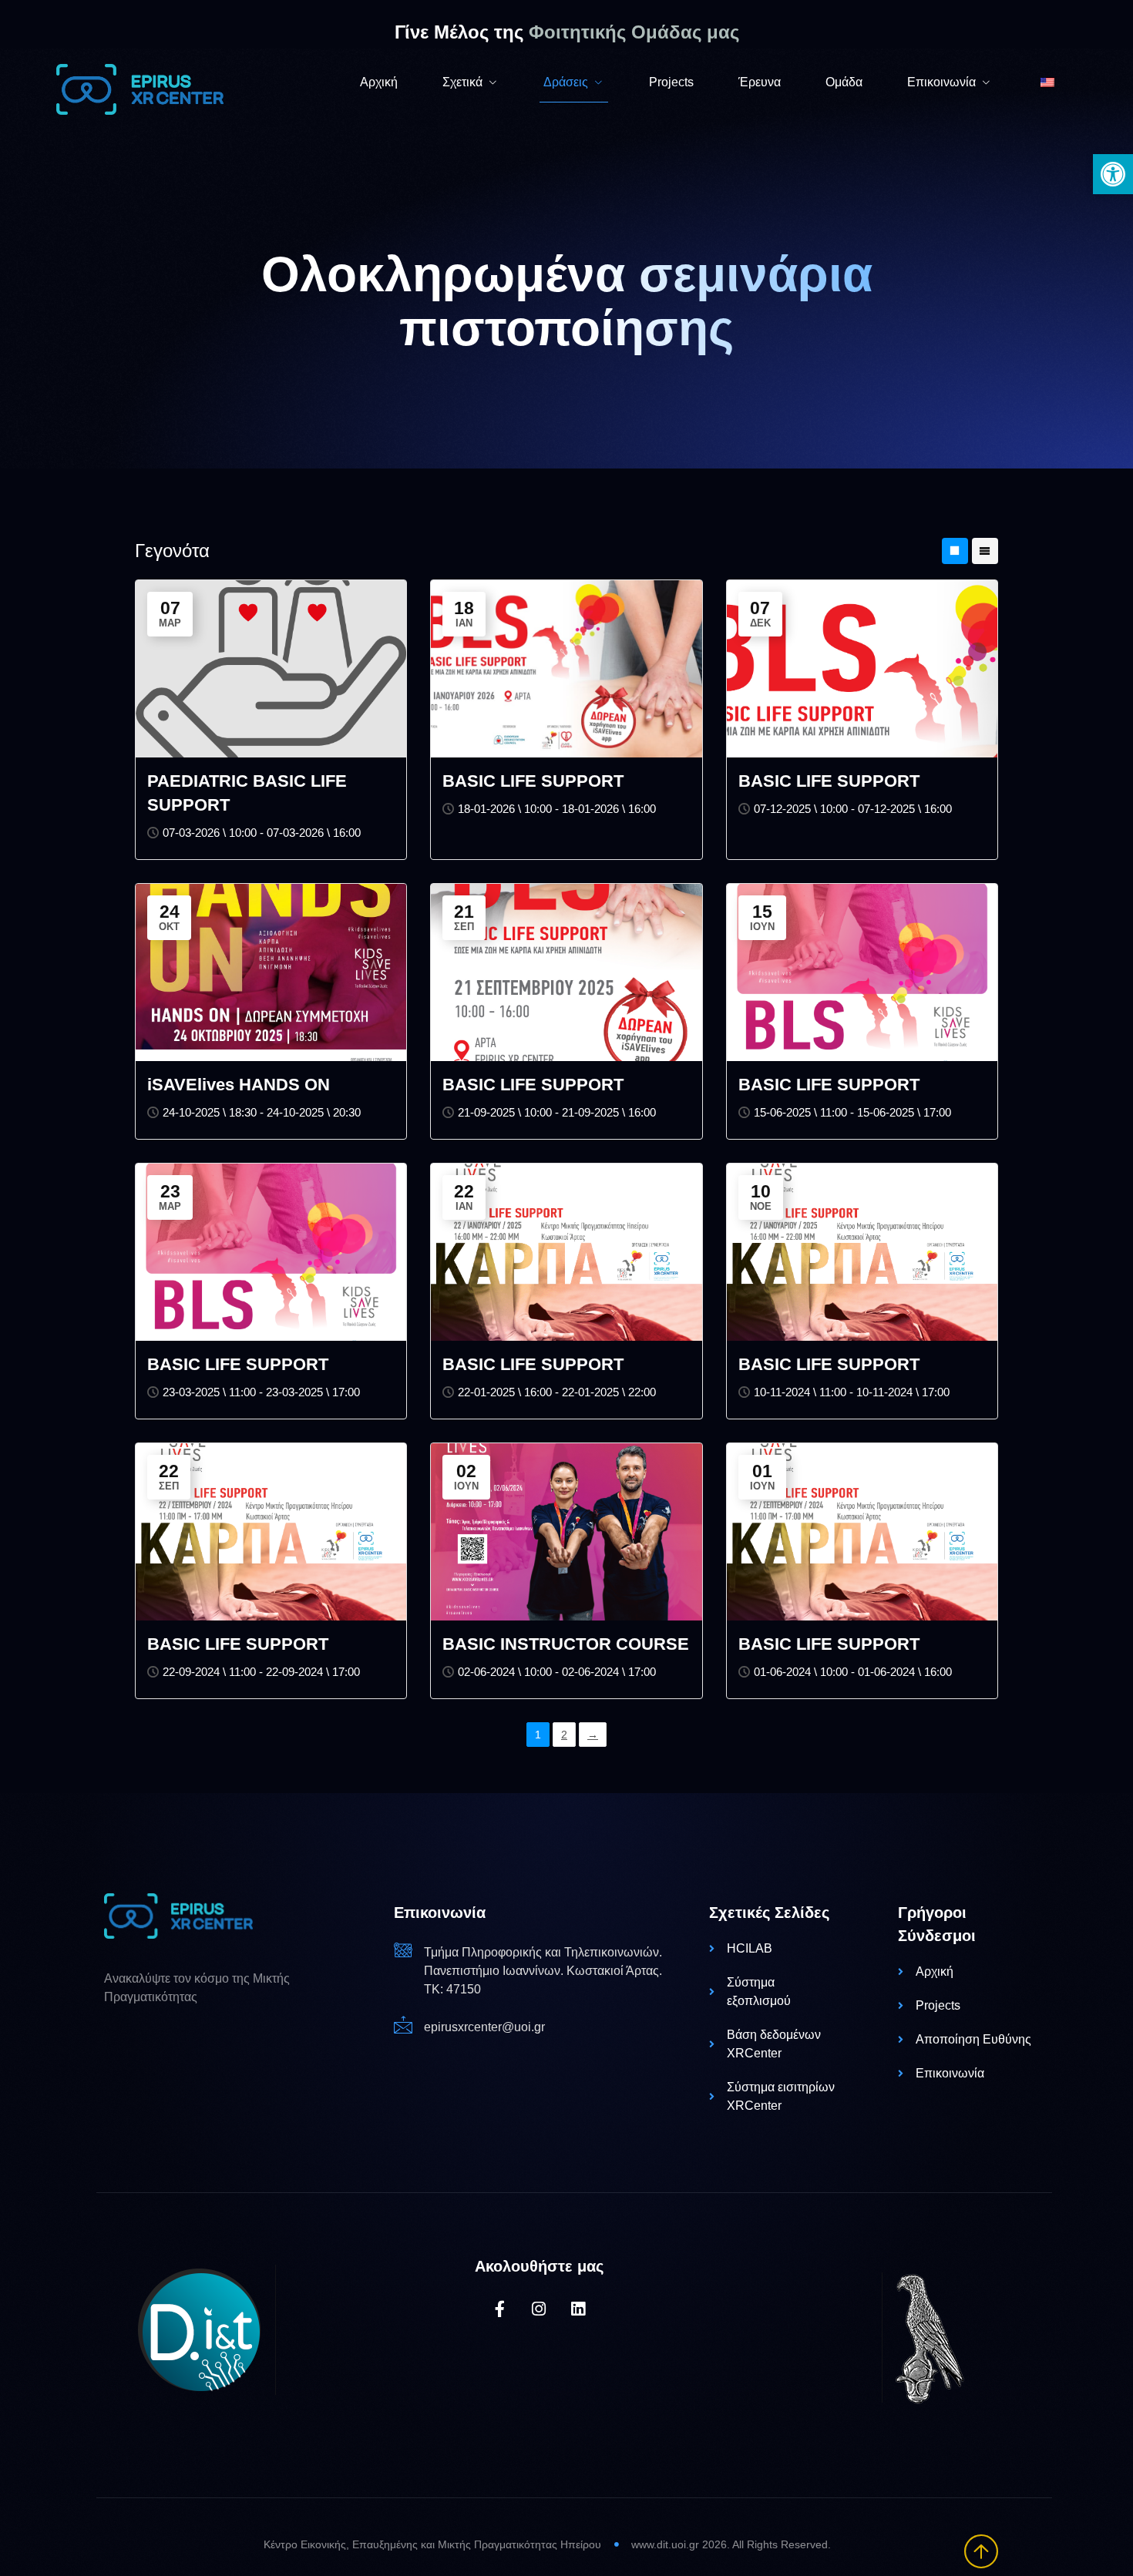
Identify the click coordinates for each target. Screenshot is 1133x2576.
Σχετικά (462, 82)
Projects (671, 82)
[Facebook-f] (500, 2309)
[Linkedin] (578, 2309)
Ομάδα (844, 82)
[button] (1113, 174)
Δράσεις (566, 82)
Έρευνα (760, 82)
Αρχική (379, 82)
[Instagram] (539, 2309)
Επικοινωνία (941, 82)
